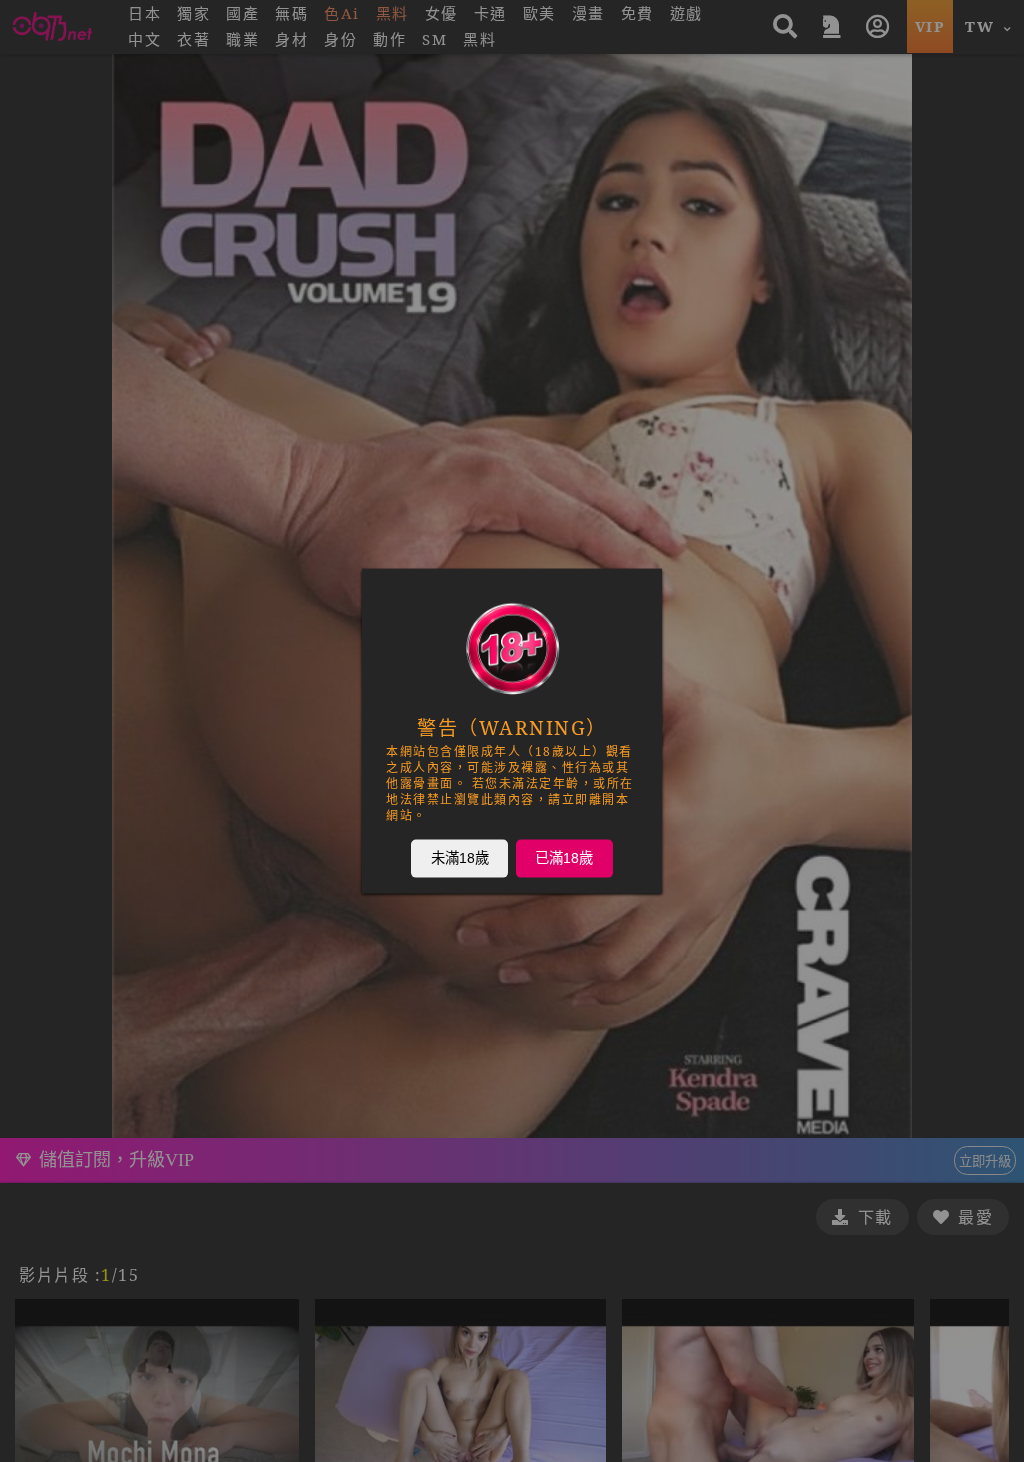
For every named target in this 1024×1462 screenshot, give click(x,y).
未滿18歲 (460, 858)
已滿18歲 (564, 858)
